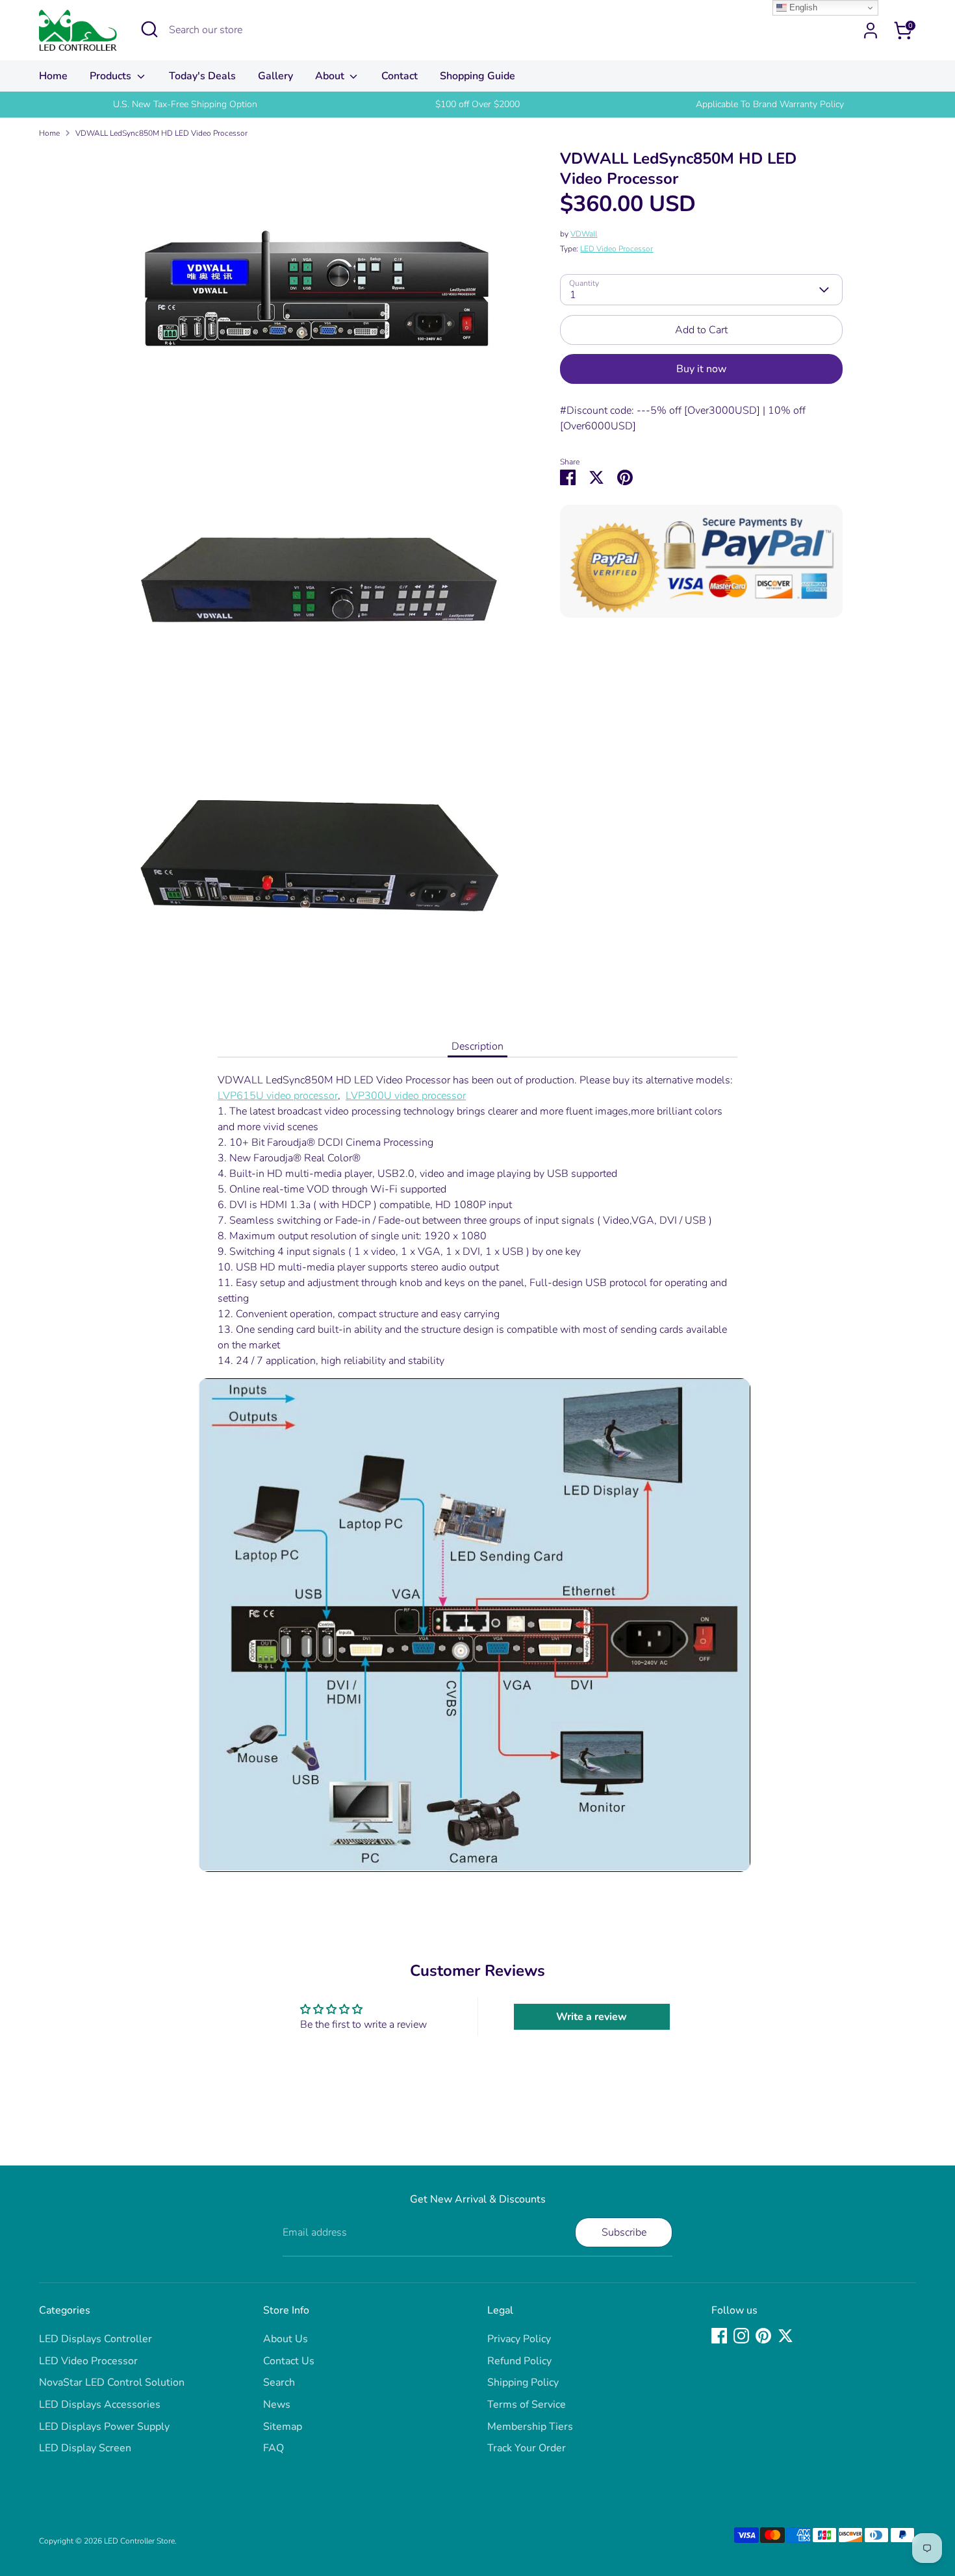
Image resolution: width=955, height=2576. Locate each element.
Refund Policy (519, 2361)
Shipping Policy (523, 2382)
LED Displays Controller (96, 2339)
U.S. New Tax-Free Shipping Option (185, 104)
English (802, 7)
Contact (400, 76)
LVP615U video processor (278, 1096)
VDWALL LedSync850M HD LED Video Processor (161, 133)
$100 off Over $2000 (478, 104)
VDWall (584, 234)
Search (279, 2382)
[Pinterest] (763, 2336)
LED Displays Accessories (100, 2405)
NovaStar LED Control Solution (112, 2382)
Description (478, 1046)
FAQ (274, 2448)
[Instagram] (741, 2336)
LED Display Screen (85, 2448)
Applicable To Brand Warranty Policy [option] (770, 104)
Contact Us (289, 2361)
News (277, 2405)
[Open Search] (149, 29)
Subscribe (624, 2232)
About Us (286, 2339)
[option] (185, 105)
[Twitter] (785, 2336)
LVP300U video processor (406, 1096)
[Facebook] (719, 2336)
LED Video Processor (617, 249)
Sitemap (283, 2427)
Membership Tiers (530, 2427)
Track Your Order (527, 2448)
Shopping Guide (478, 76)
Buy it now (701, 369)
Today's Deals (202, 76)
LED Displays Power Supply (104, 2427)
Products (112, 76)
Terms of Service (527, 2405)
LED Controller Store (139, 2541)
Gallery (275, 76)
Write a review (592, 2017)
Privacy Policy (519, 2339)
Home (53, 76)
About (331, 76)
